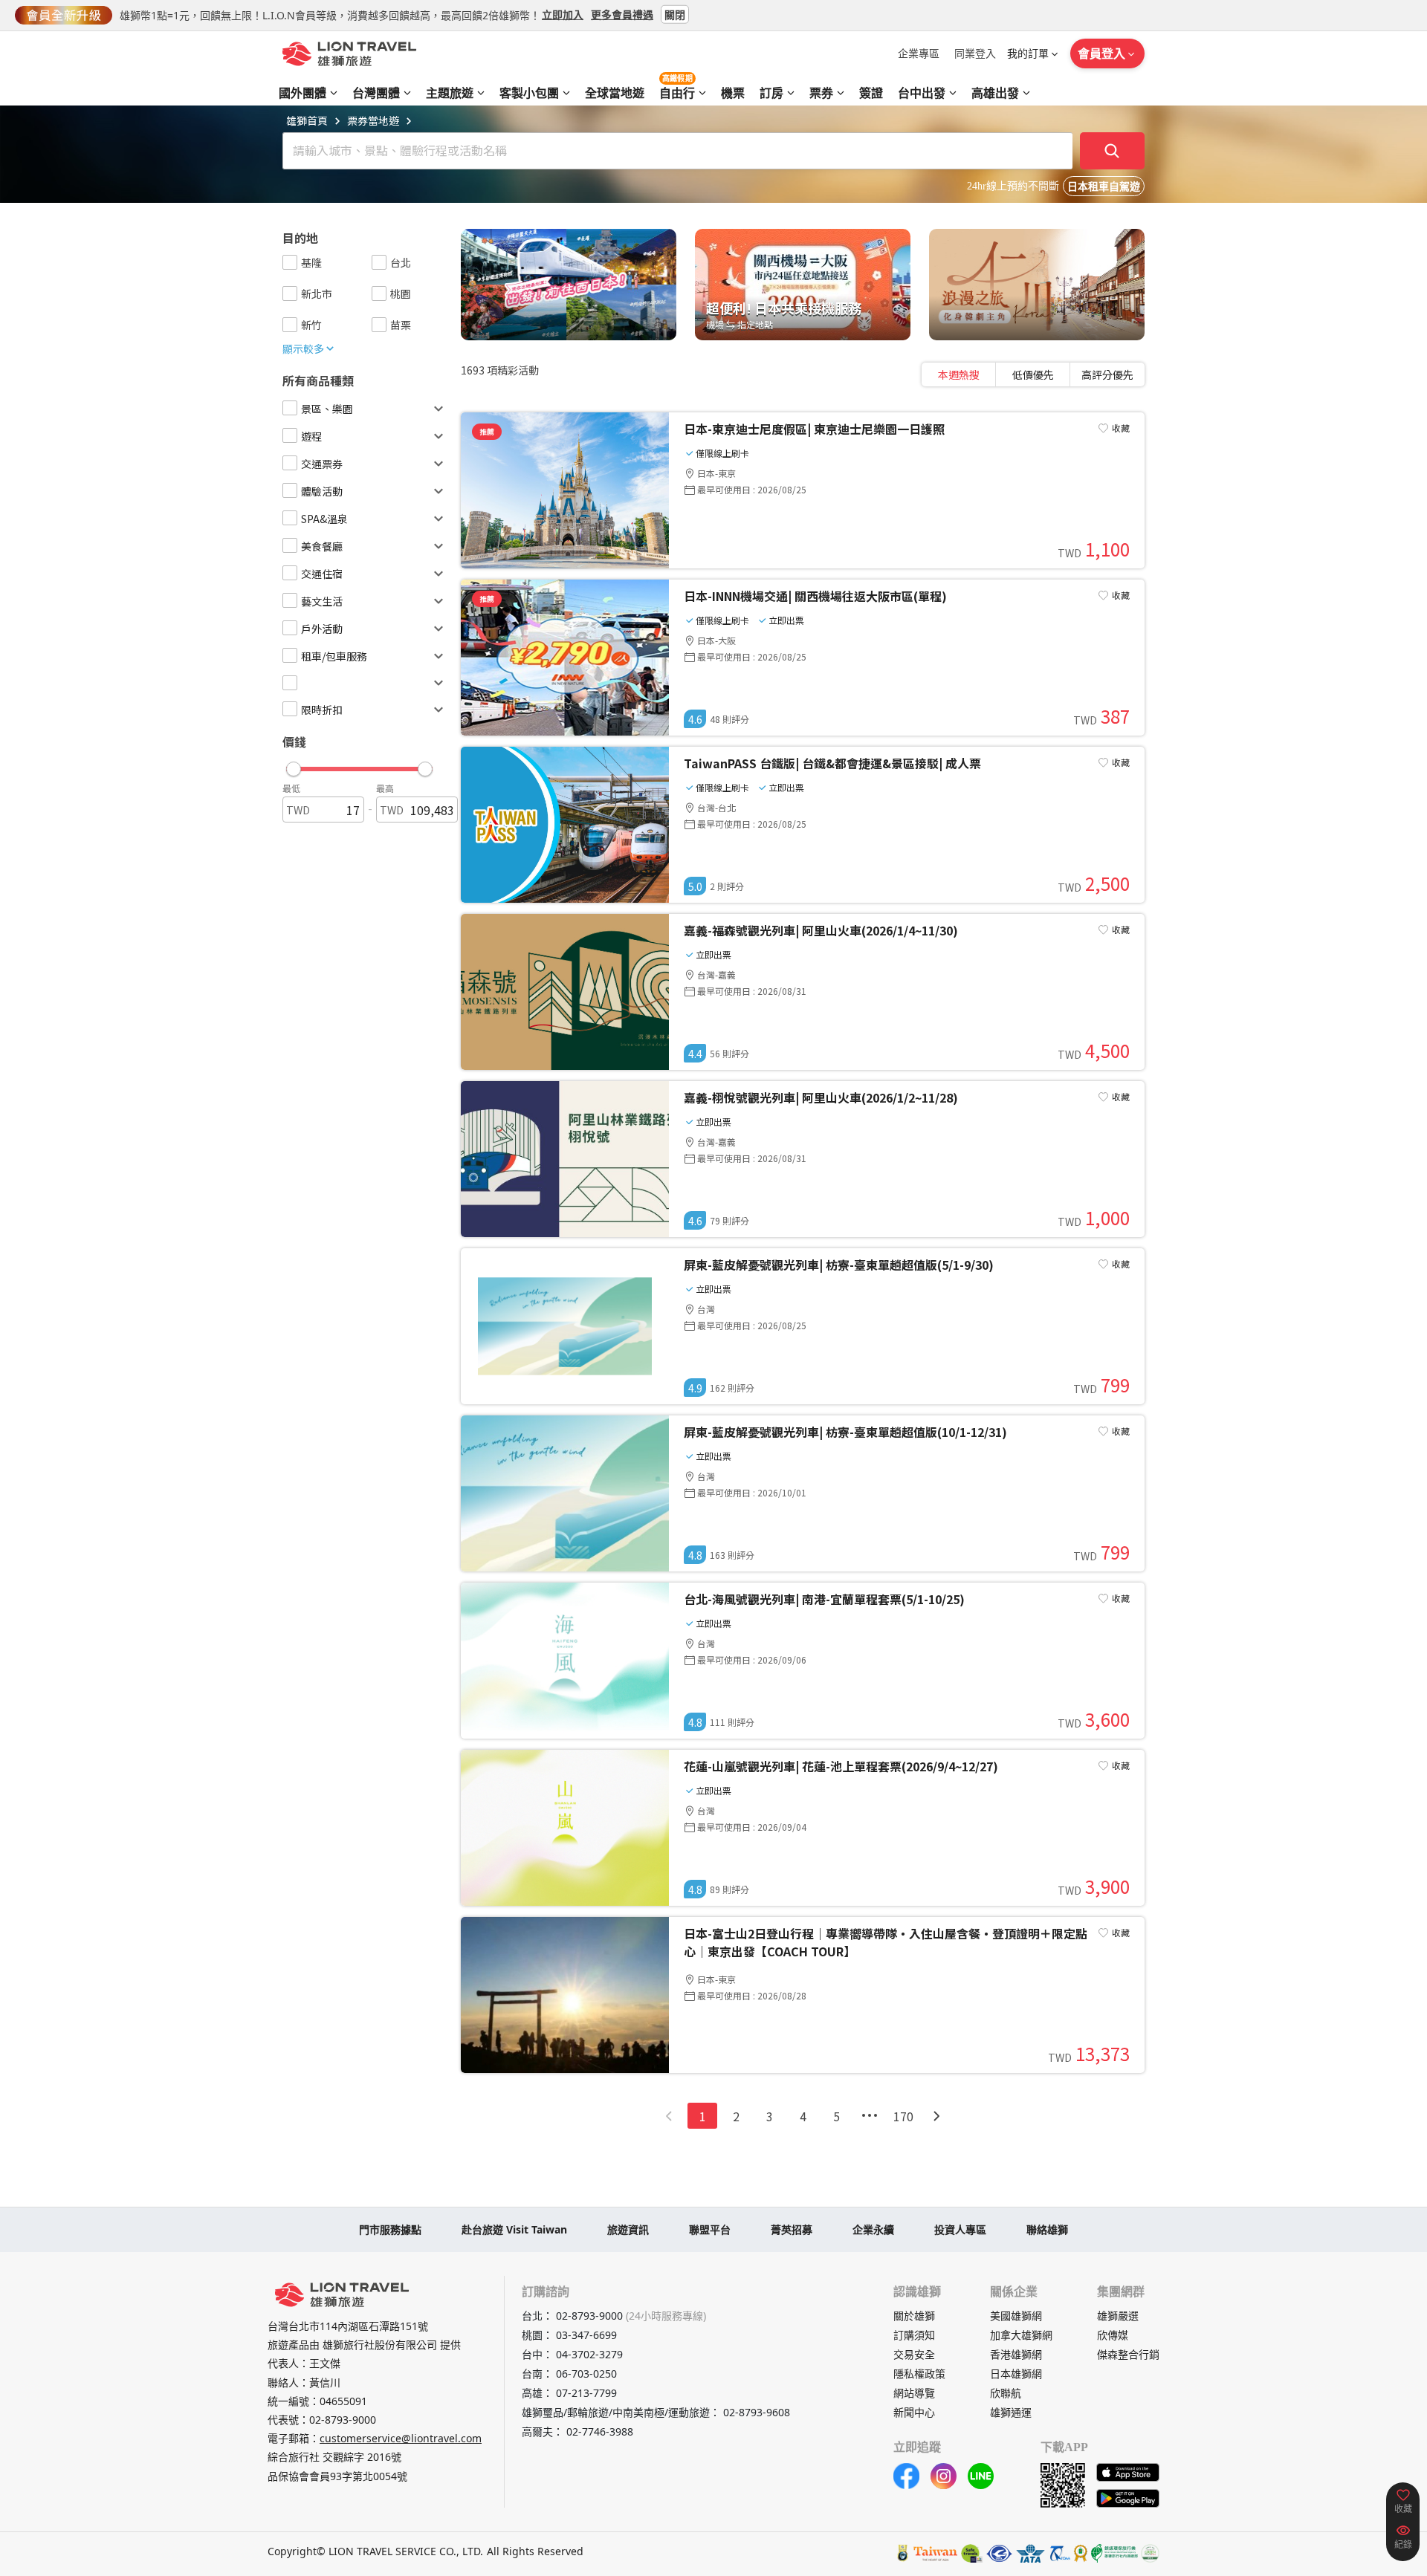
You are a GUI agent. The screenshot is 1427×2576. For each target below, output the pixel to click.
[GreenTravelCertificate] (1150, 2553)
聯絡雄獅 (1047, 2229)
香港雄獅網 (1016, 2354)
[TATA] (999, 2553)
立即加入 (563, 14)
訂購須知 (914, 2335)
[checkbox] (290, 262)
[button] (359, 765)
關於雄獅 (914, 2316)
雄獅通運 (1011, 2412)
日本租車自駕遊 (1104, 187)
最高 (385, 788)
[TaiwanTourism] (936, 2553)
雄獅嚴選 (1118, 2316)
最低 (291, 788)
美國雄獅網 (1016, 2316)
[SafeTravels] (972, 2553)
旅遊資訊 (628, 2229)
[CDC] (1081, 2553)
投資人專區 (960, 2229)
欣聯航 (1006, 2393)
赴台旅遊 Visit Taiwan (514, 2229)
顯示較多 (303, 348)
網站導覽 (914, 2393)
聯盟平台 (710, 2229)
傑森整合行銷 (1128, 2354)
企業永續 (873, 2229)
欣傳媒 (1113, 2335)
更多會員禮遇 (622, 14)
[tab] (959, 374)
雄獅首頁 (307, 120)
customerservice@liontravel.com (401, 2438)
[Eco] (1114, 2553)
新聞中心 (914, 2412)
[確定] (1113, 151)
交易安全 (914, 2354)
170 (903, 2116)
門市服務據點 (390, 2229)
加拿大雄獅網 (1021, 2335)
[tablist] (1033, 374)
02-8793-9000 (343, 2420)
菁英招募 (792, 2229)
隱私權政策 (919, 2374)
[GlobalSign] (903, 2553)
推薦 (487, 431)
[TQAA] (1059, 2553)
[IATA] (1030, 2553)
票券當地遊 (373, 120)
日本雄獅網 (1016, 2374)
